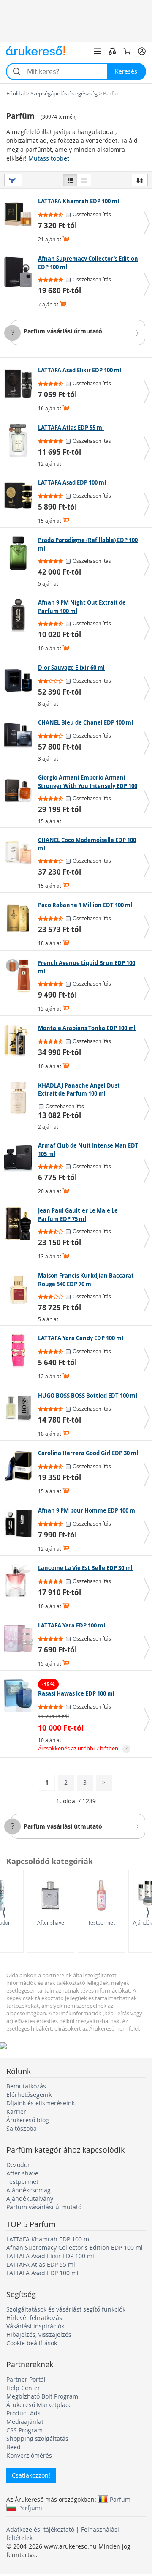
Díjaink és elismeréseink (41, 2103)
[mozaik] (84, 180)
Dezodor (18, 2165)
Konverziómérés (29, 2455)
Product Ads (23, 2413)
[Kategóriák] (98, 51)
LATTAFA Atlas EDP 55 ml (41, 2264)
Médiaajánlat (25, 2422)
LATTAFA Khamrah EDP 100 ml (49, 2239)
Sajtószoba (22, 2128)
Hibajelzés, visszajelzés (39, 2335)
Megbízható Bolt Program (42, 2396)
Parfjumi (30, 2508)
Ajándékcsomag (28, 2190)
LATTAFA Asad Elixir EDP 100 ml (50, 2256)
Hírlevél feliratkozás (34, 2318)
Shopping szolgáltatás (37, 2438)
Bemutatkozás (26, 2086)
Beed (14, 2447)
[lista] (70, 180)
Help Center (23, 2388)
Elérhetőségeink (29, 2095)
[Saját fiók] (142, 51)
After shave (51, 1922)
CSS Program (24, 2430)
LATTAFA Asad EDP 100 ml (42, 2273)
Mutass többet (49, 158)
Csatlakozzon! (31, 2475)
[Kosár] (127, 51)
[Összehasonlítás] (112, 51)
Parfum (120, 2499)
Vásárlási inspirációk (35, 2326)
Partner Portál (26, 2379)
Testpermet (101, 1922)
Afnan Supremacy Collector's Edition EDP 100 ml (75, 2248)
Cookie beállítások (32, 2343)
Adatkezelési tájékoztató (40, 2529)
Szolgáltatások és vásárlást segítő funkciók (66, 2309)
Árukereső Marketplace (39, 2405)
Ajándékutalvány (30, 2198)
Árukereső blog (28, 2120)
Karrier (16, 2111)
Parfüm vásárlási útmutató (63, 331)
